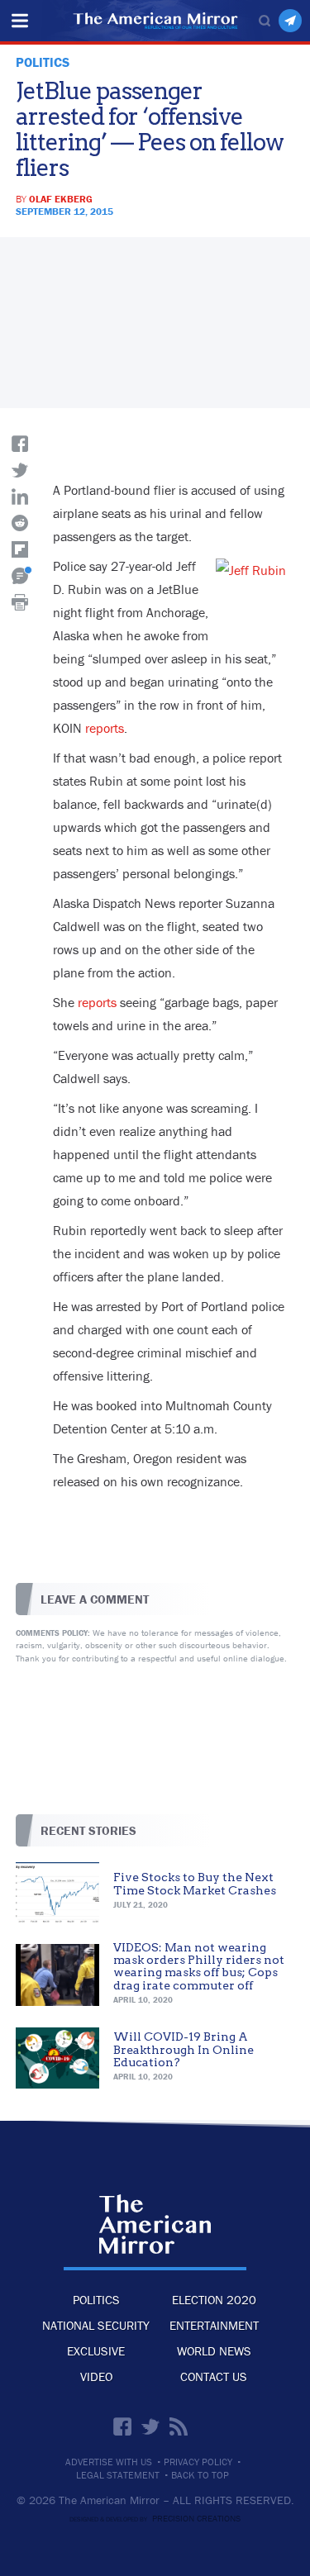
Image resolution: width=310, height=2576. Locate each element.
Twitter (150, 2426)
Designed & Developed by (155, 2519)
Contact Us (214, 2376)
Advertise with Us (109, 2462)
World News (214, 2351)
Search (265, 21)
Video (96, 2376)
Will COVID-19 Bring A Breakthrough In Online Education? (184, 2049)
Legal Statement (118, 2475)
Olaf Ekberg (61, 199)
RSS (179, 2426)
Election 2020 (214, 2300)
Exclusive (96, 2351)
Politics (96, 2300)
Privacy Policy (198, 2462)
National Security (96, 2325)
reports (105, 728)
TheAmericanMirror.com (155, 2224)
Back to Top (200, 2475)
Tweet (20, 470)
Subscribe (290, 21)
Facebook (122, 2426)
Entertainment (214, 2325)
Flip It (20, 549)
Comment (20, 576)
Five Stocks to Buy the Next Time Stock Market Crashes (195, 1883)
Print (20, 602)
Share (20, 444)
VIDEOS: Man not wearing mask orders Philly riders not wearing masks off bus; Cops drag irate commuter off (199, 1966)
